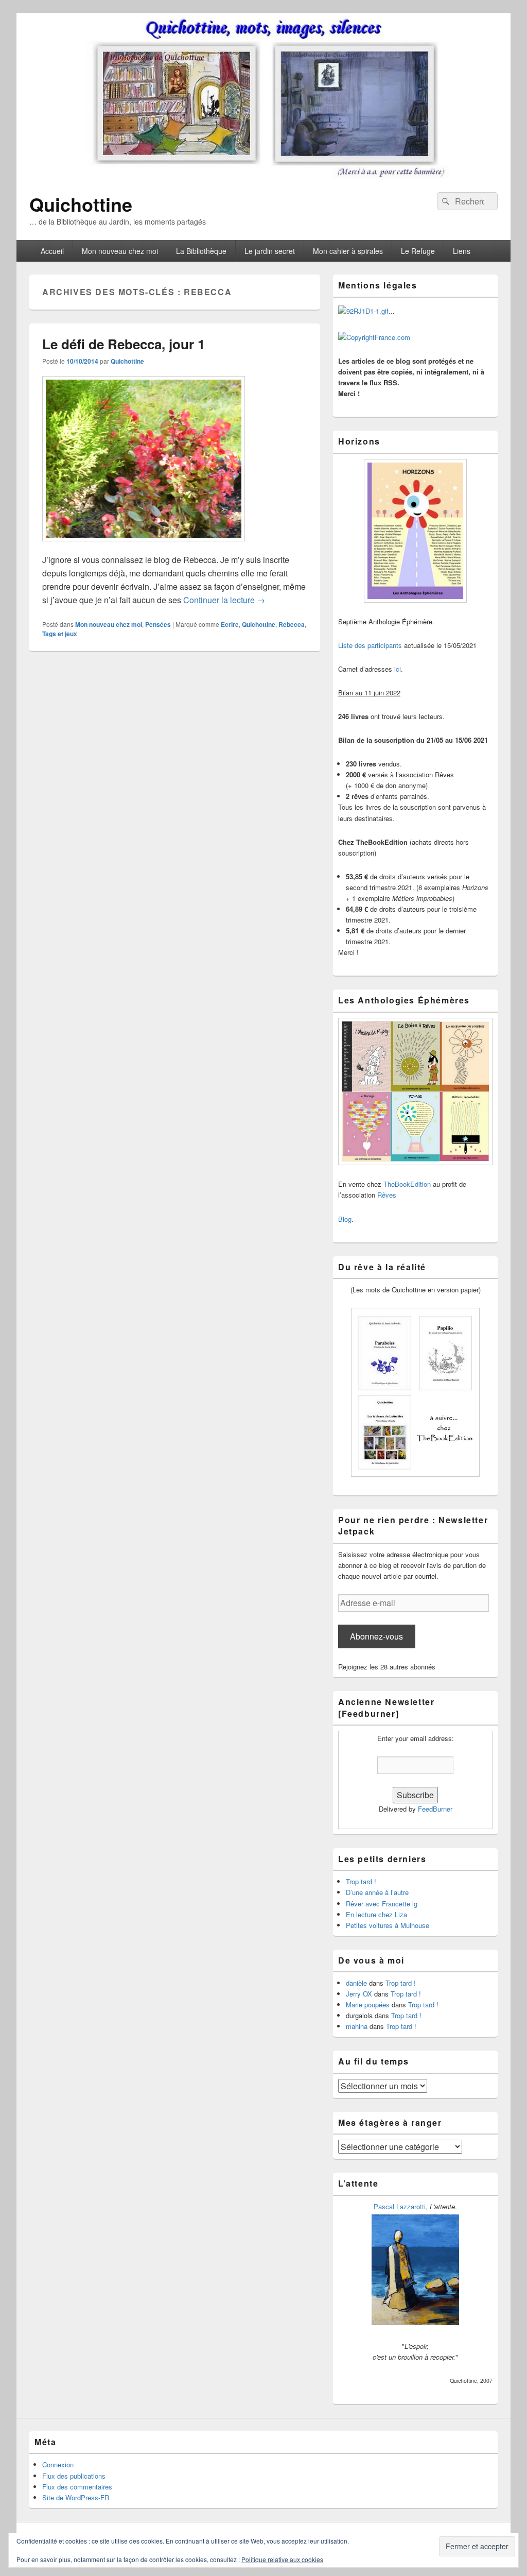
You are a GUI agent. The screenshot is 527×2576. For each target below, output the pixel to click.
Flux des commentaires (77, 2487)
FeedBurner (435, 1809)
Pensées (158, 624)
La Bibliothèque (201, 251)
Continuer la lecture (224, 600)
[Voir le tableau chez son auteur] (415, 2322)
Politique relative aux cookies (282, 2559)
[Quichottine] (263, 176)
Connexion (58, 2464)
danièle (356, 1983)
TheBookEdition (407, 1184)
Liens (462, 251)
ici (398, 669)
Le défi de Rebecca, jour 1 (124, 344)
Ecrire (230, 624)
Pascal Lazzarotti (400, 2206)
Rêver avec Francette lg (382, 1904)
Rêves (387, 1195)
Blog (345, 1219)
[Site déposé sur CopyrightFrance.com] (374, 337)
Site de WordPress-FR (76, 2497)
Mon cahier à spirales (348, 251)
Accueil (52, 251)
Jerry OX (359, 1994)
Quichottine (81, 204)
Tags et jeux (60, 634)
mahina (357, 2026)
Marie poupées (368, 2004)
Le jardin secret (270, 251)
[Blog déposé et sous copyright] (363, 311)
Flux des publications (74, 2476)
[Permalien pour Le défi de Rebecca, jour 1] (144, 546)
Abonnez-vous (376, 1636)
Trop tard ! (361, 1881)
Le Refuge (418, 251)
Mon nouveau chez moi (120, 251)
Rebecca (292, 624)
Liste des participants (370, 645)
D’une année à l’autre (377, 1892)
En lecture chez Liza (376, 1914)
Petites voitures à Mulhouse (388, 1925)
